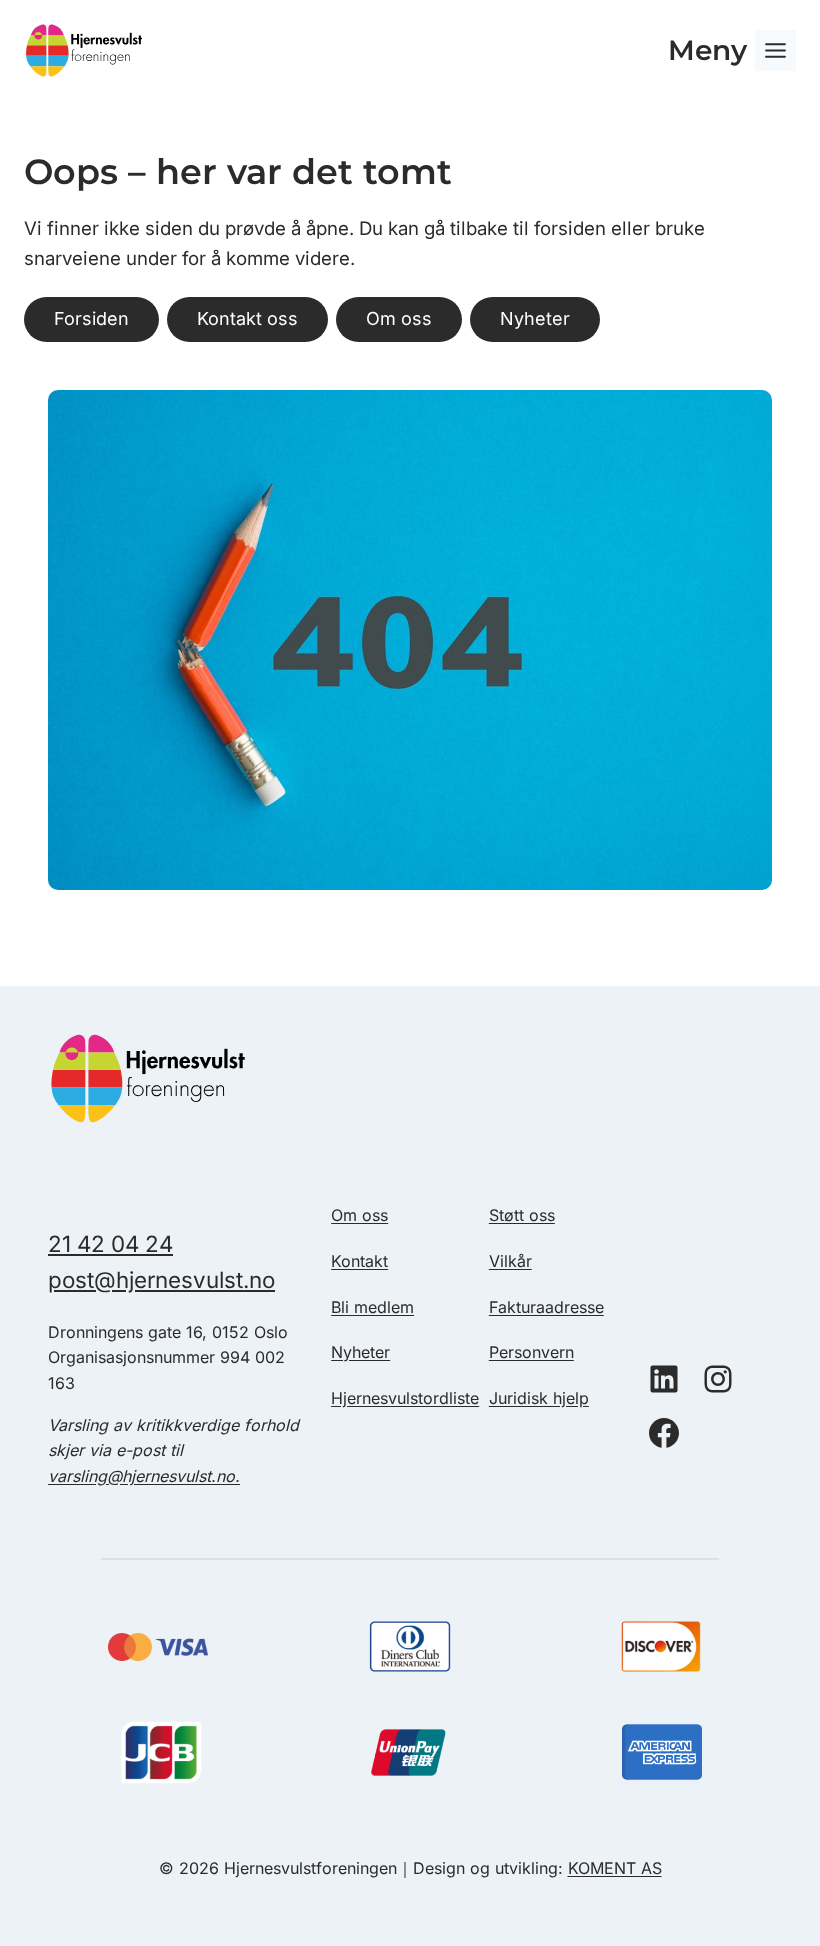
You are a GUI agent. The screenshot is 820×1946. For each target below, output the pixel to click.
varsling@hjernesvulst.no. (144, 1476)
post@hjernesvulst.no (161, 1279)
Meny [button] (707, 50)
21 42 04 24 (110, 1243)
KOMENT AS (615, 1868)
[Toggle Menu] (775, 50)
